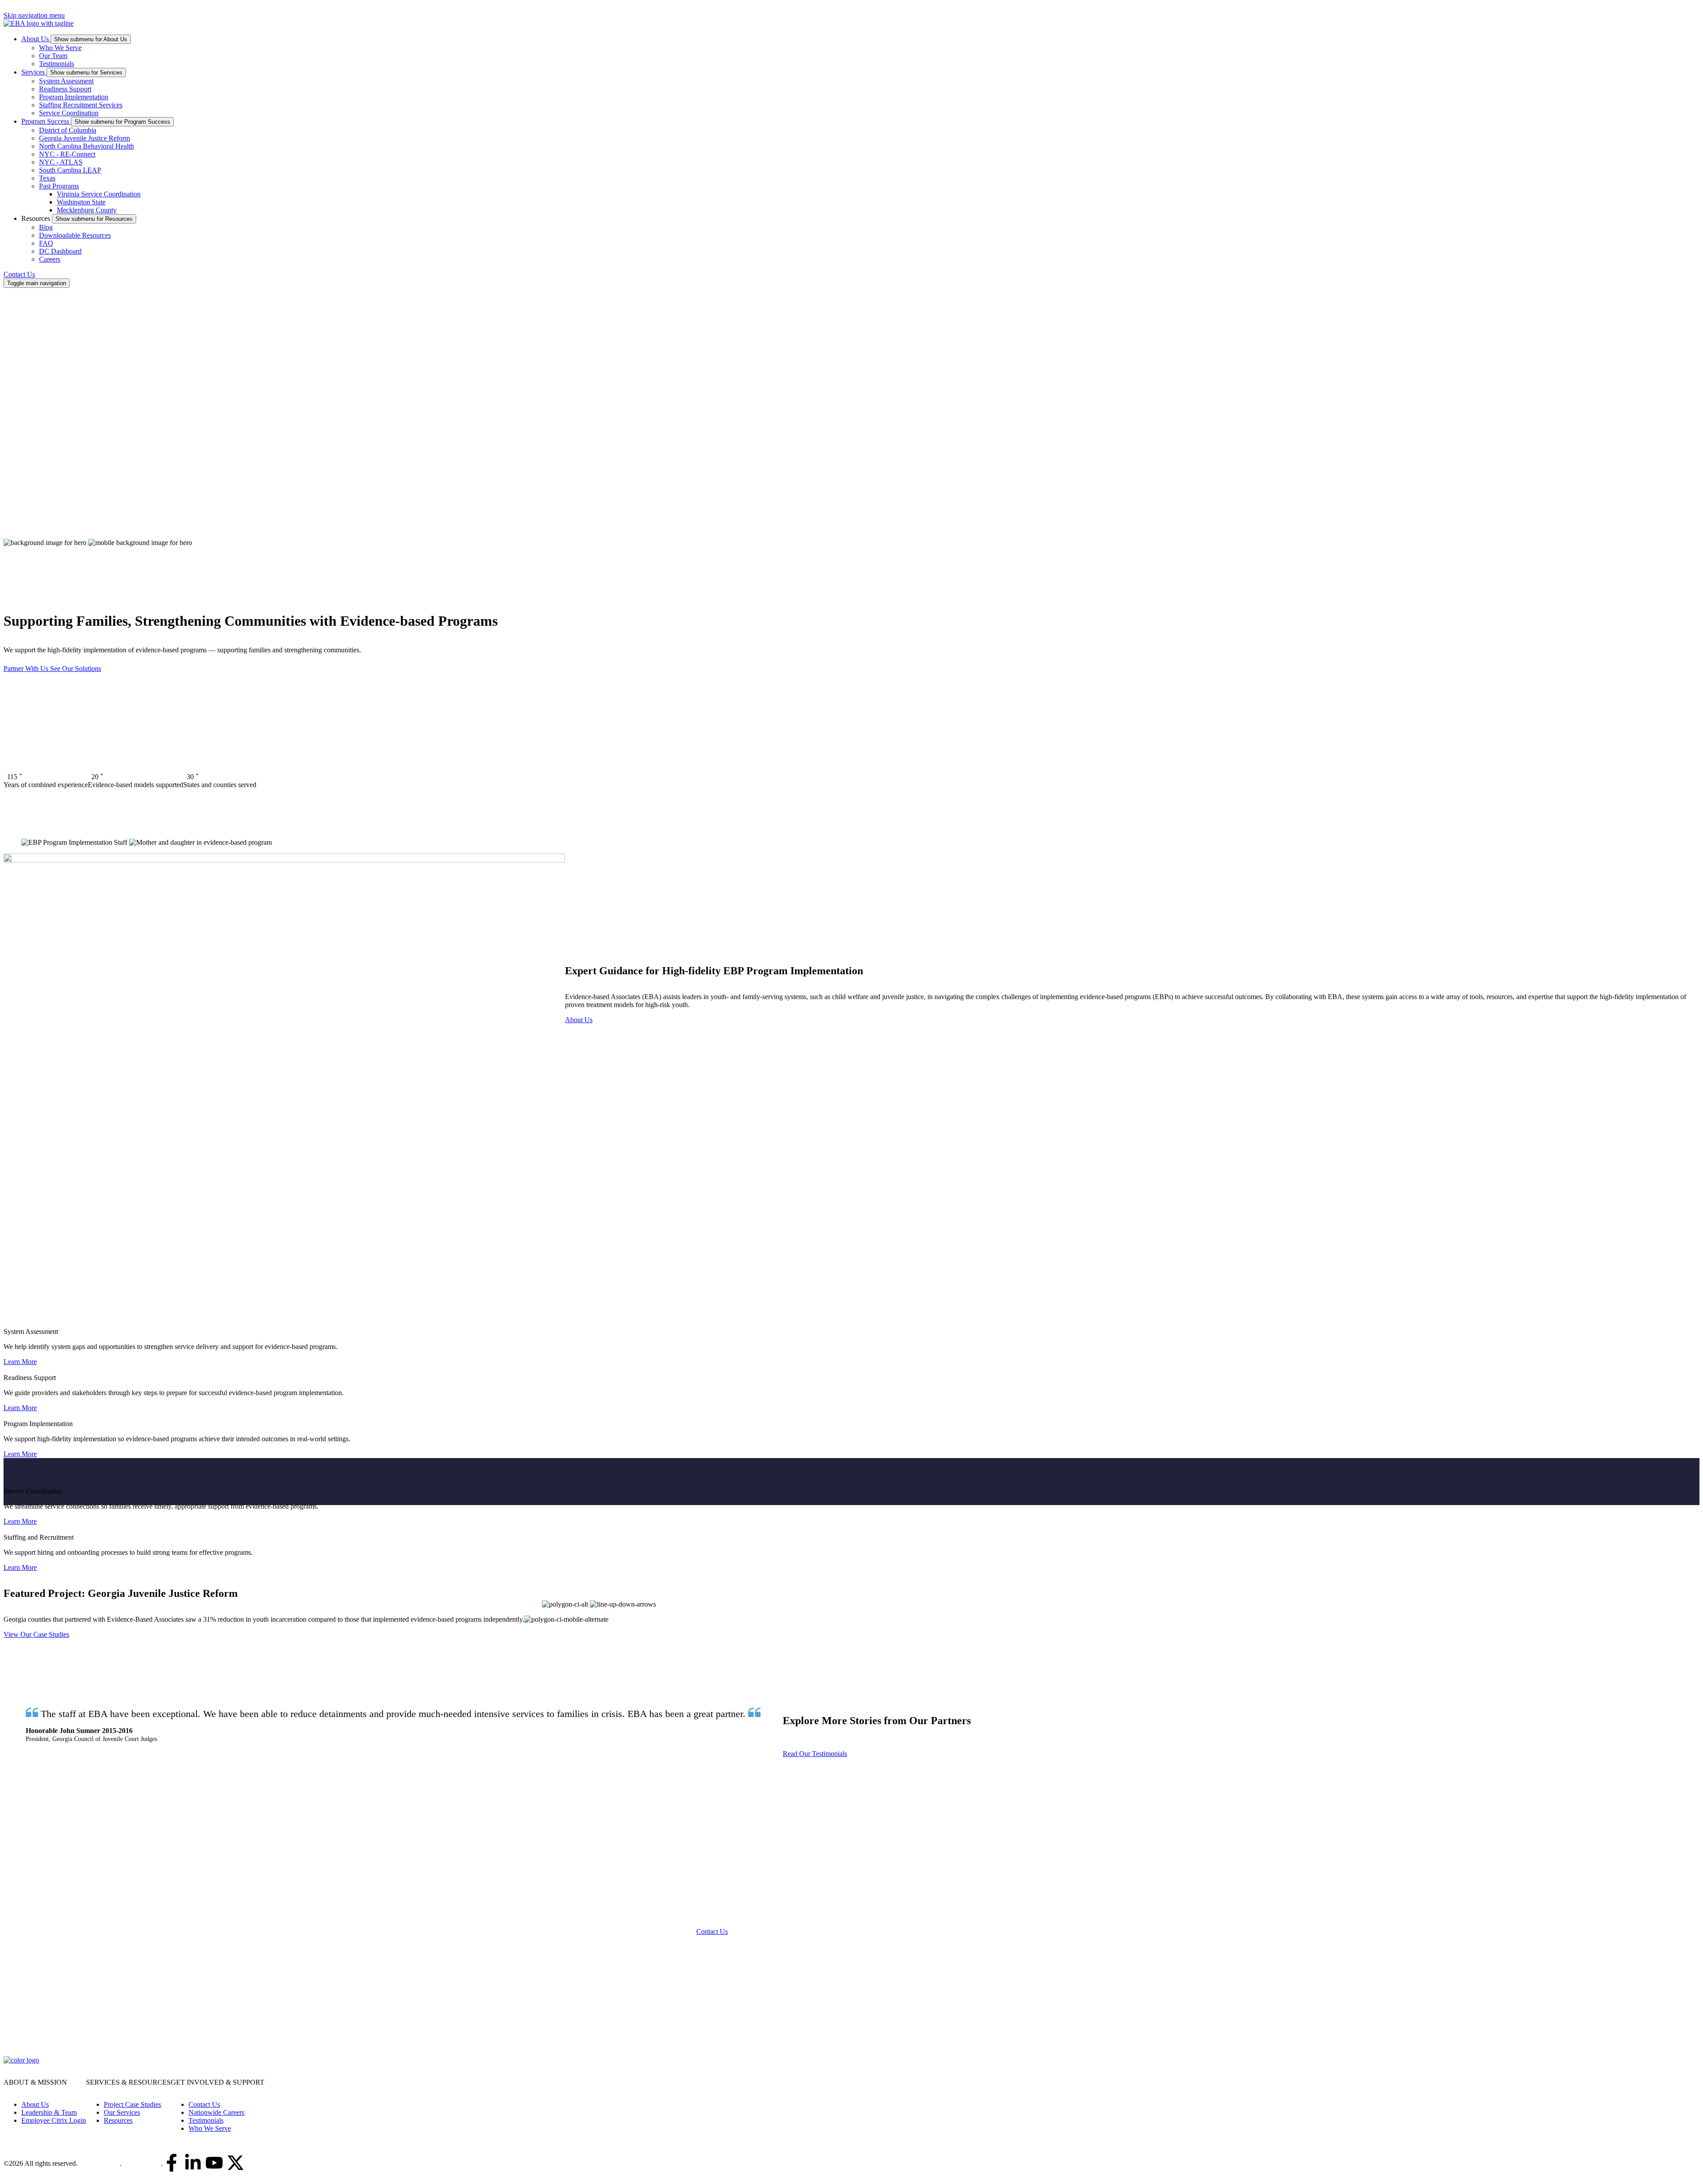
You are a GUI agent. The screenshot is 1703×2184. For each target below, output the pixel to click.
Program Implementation (74, 97)
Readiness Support (65, 89)
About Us (36, 39)
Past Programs (59, 186)
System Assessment (66, 81)
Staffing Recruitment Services (81, 105)
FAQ (46, 243)
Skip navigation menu (34, 15)
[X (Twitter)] (235, 2164)
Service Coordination (69, 113)
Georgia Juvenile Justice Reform (84, 138)
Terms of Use (142, 2163)
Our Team (53, 56)
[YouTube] (214, 2164)
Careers (50, 259)
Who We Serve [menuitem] (210, 2128)
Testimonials (57, 64)
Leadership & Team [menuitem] (49, 2112)
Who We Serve (60, 48)
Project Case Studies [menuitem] (132, 2104)
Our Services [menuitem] (122, 2112)
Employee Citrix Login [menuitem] (54, 2120)
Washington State (81, 202)
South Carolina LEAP (70, 170)
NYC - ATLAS (61, 162)
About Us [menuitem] (35, 2104)
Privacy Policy (100, 2163)
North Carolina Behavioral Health (86, 146)
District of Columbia (68, 130)
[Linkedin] (193, 2164)
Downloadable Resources (75, 235)
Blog (46, 227)
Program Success (46, 121)
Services (34, 72)
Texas (47, 178)
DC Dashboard (60, 251)
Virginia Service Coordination (99, 194)
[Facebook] (172, 2164)
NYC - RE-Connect (67, 154)
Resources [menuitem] (118, 2120)
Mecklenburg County (87, 210)
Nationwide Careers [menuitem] (216, 2112)
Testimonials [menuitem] (206, 2120)
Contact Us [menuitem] (204, 2104)
